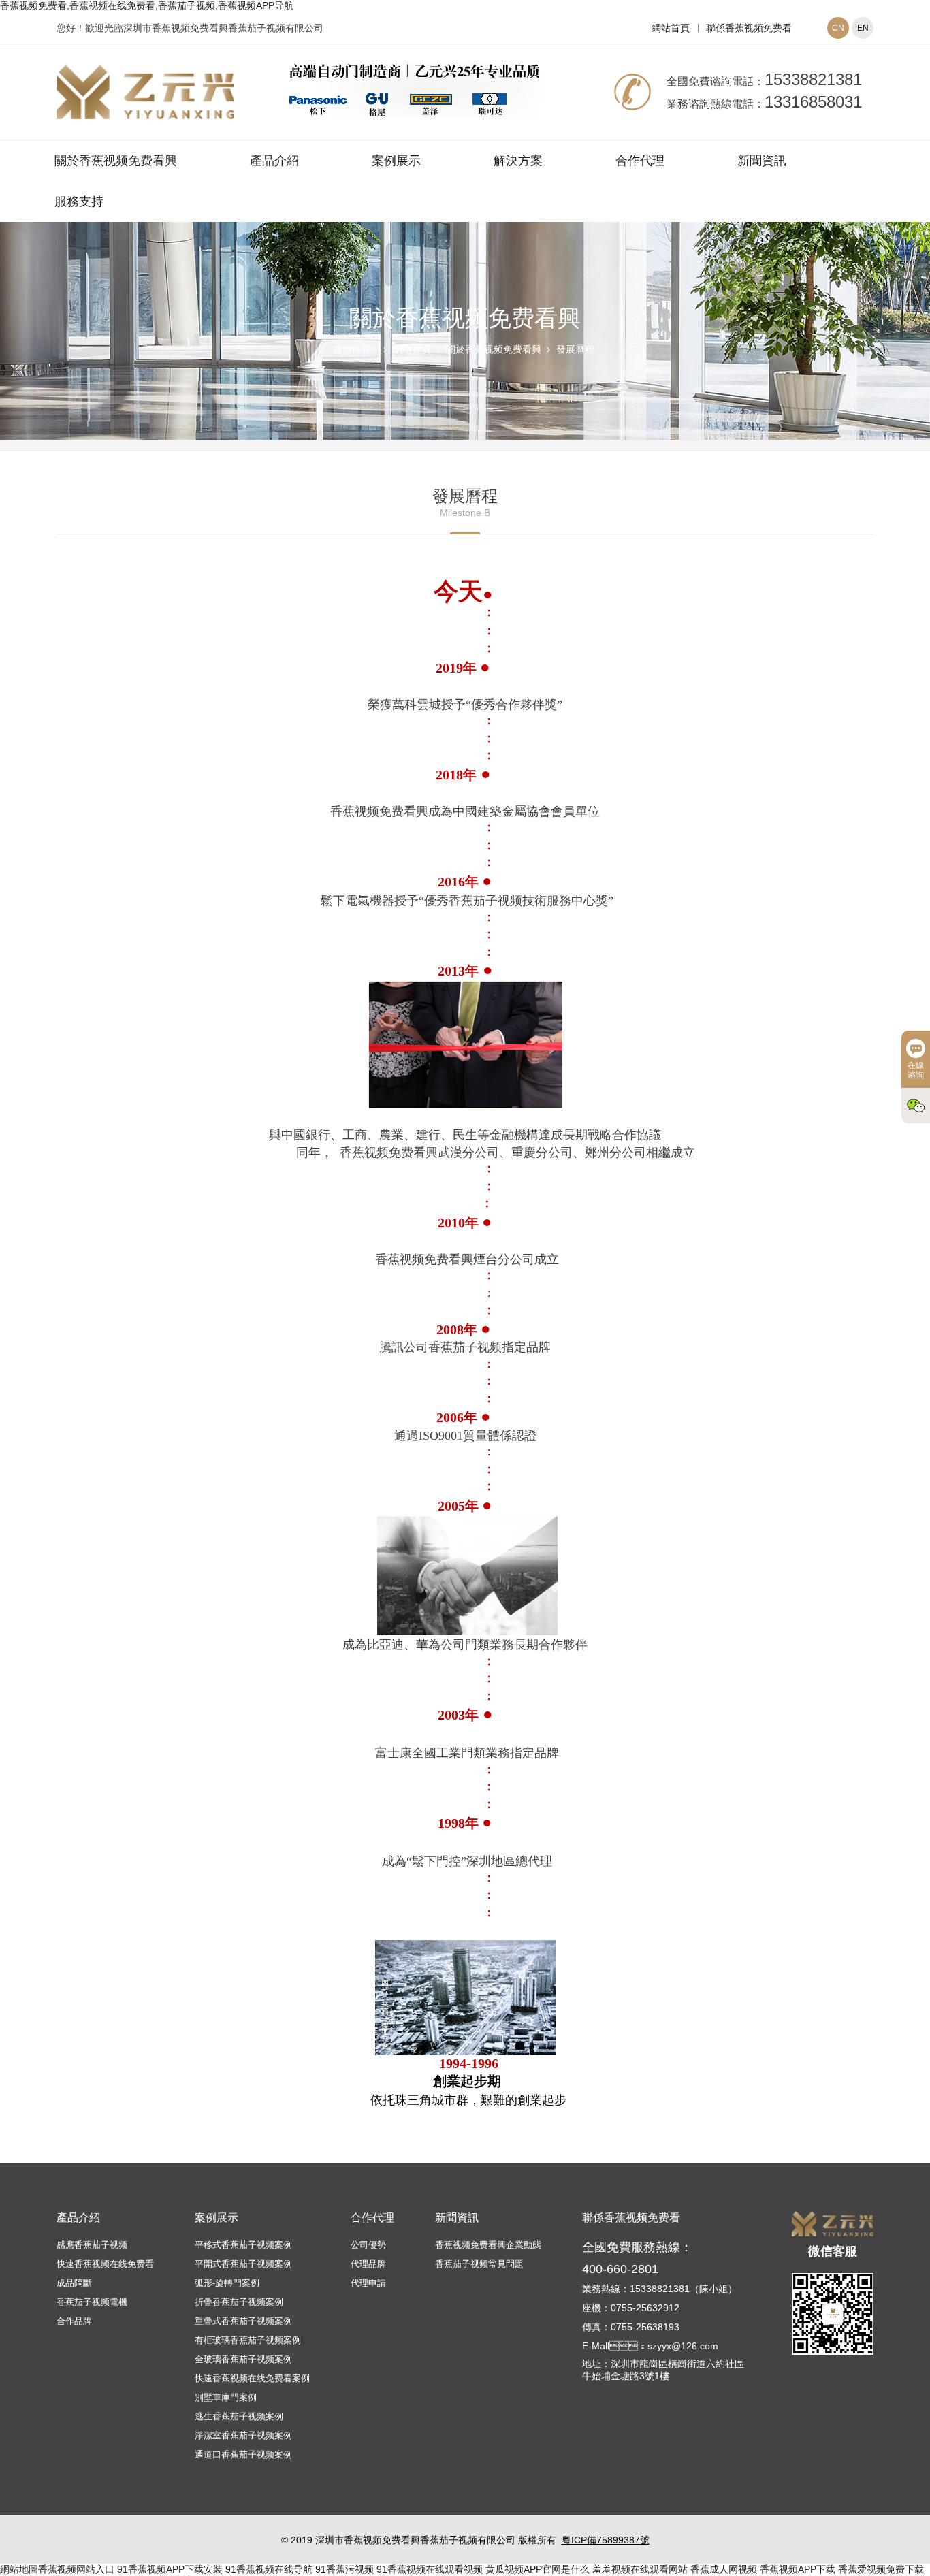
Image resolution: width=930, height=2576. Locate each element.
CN (838, 28)
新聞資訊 (762, 161)
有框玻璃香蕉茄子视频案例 (248, 2340)
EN (863, 28)
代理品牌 (368, 2264)
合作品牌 (74, 2321)
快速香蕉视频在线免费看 (105, 2264)
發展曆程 (575, 349)
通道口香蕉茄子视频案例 (243, 2454)
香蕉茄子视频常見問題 (479, 2264)
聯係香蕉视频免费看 (749, 28)
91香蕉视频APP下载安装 (170, 2569)
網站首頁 (671, 28)
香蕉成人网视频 (724, 2569)
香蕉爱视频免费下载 (881, 2569)
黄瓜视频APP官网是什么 (538, 2569)
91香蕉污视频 (344, 2569)
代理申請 (368, 2283)
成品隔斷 (74, 2283)
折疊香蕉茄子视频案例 (239, 2302)
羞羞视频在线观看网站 (640, 2569)
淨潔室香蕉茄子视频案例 (243, 2435)
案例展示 (396, 161)
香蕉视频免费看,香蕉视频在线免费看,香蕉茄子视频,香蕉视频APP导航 (147, 5)
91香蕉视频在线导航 (269, 2569)
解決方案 (518, 161)
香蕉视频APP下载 (798, 2569)
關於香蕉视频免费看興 (116, 161)
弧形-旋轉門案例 (227, 2283)
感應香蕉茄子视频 (92, 2245)
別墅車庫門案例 (226, 2397)
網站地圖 (19, 2569)
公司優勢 (368, 2245)
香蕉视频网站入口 (76, 2569)
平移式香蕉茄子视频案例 (243, 2245)
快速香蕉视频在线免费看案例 (252, 2378)
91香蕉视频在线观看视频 (430, 2569)
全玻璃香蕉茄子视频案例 (243, 2359)
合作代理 (640, 161)
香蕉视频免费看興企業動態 (488, 2245)
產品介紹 (274, 161)
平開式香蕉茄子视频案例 (243, 2264)
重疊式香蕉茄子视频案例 (243, 2321)
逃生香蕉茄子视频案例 (239, 2416)
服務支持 (79, 202)
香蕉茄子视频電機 (92, 2302)
